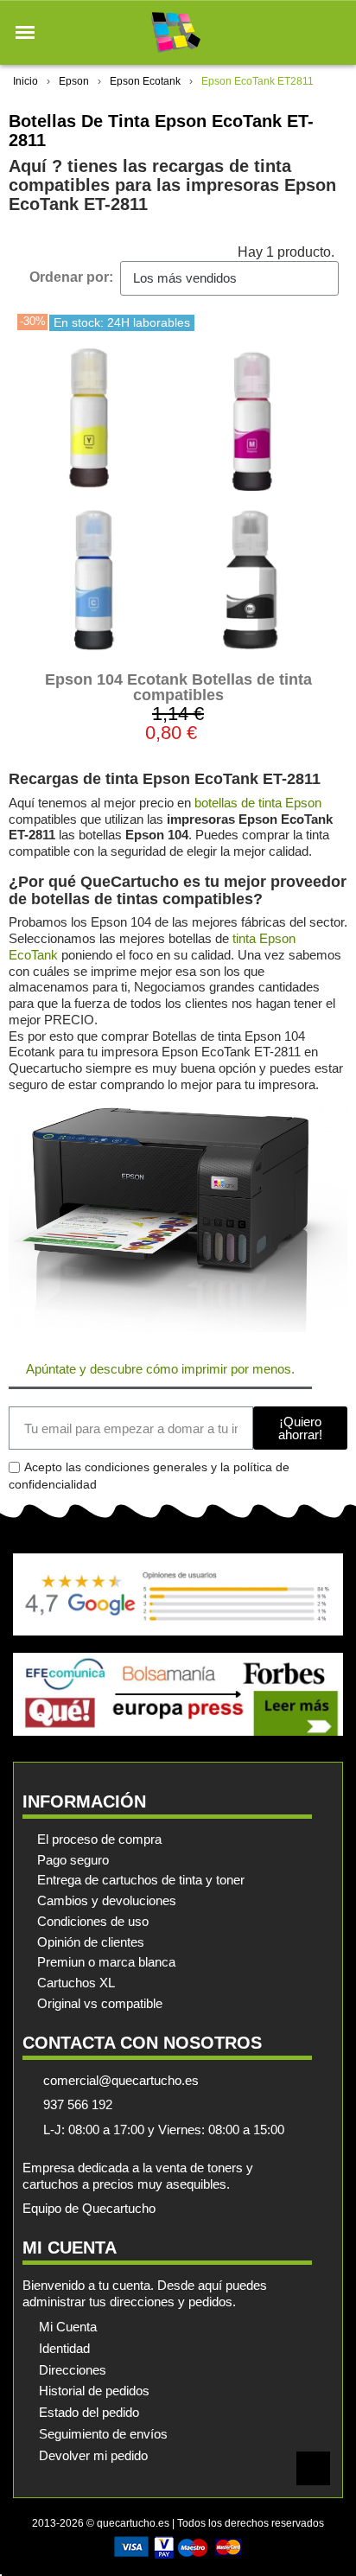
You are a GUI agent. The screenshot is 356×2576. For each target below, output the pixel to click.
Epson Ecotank (145, 81)
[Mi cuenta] (303, 32)
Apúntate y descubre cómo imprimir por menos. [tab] (160, 1369)
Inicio (25, 81)
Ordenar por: (71, 277)
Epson (74, 81)
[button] (25, 33)
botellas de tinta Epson (258, 803)
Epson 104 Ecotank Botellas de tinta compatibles (178, 687)
